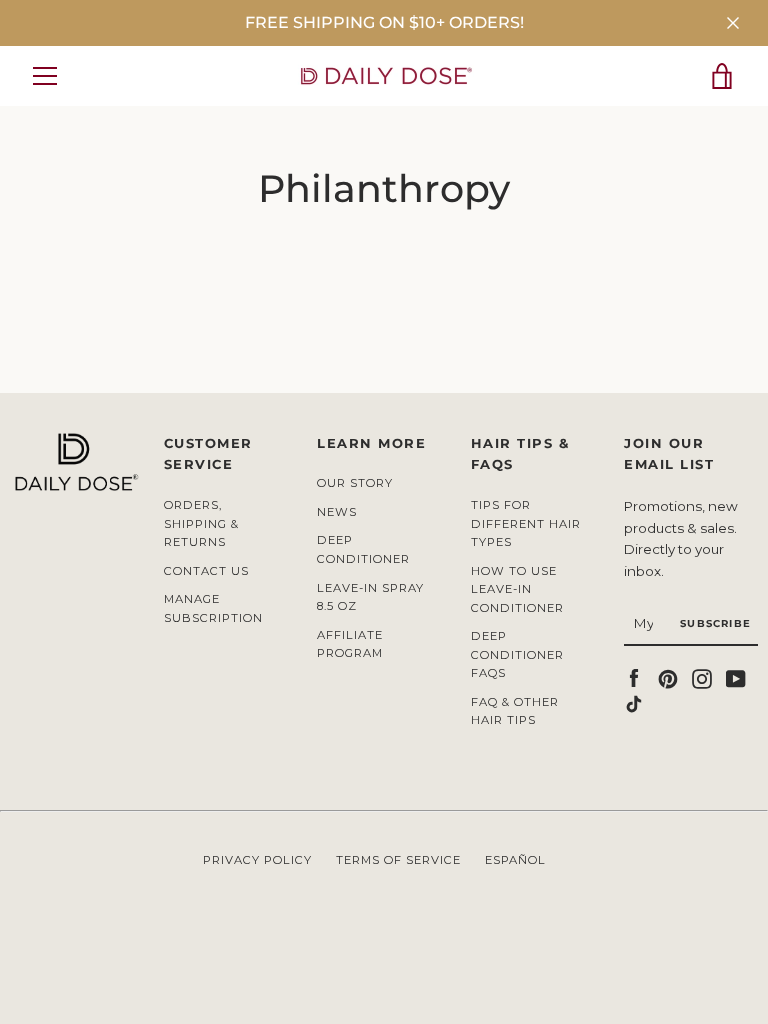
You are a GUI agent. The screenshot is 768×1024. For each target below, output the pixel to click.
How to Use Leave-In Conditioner (517, 589)
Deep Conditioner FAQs (517, 654)
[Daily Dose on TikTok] (634, 702)
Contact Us (206, 571)
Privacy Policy (257, 860)
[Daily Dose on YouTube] (736, 677)
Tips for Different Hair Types (526, 523)
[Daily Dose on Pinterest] (668, 677)
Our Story (355, 483)
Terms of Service (398, 860)
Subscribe (715, 623)
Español (515, 860)
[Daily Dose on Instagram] (702, 677)
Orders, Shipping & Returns (201, 523)
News (337, 512)
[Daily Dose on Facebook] (634, 677)
